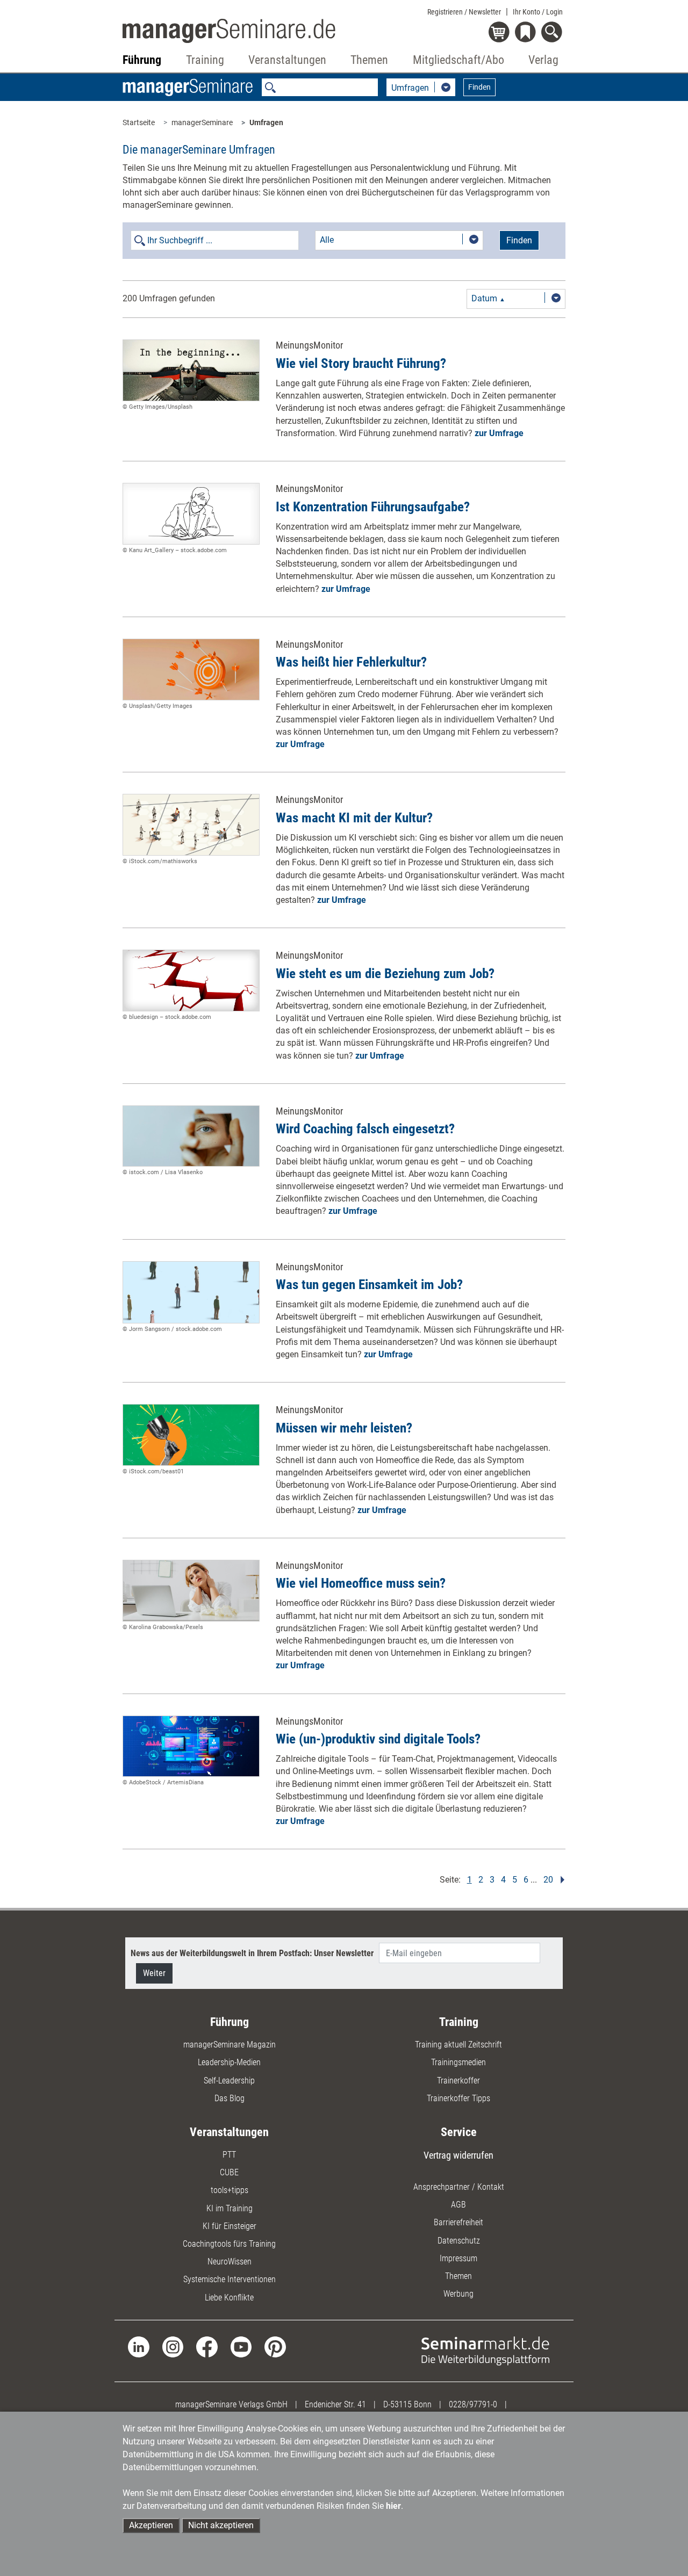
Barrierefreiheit (458, 2222)
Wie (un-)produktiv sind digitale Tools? (378, 1739)
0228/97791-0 (473, 2404)
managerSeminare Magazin (230, 2045)
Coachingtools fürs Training (229, 2244)
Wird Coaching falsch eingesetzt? (365, 1129)
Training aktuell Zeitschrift (458, 2045)
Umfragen (266, 122)
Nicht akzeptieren (221, 2525)
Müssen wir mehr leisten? (344, 1428)
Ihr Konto (538, 12)
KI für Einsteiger (230, 2226)
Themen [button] (369, 60)
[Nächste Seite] (560, 1879)
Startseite (139, 122)
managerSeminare (202, 122)
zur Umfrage (499, 433)
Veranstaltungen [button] (287, 60)
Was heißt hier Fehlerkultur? (351, 662)
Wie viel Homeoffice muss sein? (361, 1583)
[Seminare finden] (485, 2350)
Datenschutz (459, 2241)
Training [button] (205, 60)
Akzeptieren (151, 2525)
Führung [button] (142, 60)
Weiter (154, 1973)
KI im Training (230, 2208)
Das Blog (230, 2098)
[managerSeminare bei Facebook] (207, 2346)
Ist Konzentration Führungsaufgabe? (373, 507)
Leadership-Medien (229, 2062)
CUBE (229, 2172)
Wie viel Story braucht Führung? (361, 363)
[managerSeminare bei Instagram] (173, 2346)
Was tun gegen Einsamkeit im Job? (369, 1285)
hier (393, 2506)
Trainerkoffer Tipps (458, 2098)
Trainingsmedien (458, 2062)
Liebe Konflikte (229, 2298)
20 (548, 1879)
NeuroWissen (230, 2262)
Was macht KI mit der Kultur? (354, 818)
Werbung (458, 2294)
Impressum (458, 2258)
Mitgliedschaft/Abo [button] (458, 60)
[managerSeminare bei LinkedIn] (138, 2346)
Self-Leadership (229, 2081)
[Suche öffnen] (553, 33)
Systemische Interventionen (230, 2279)
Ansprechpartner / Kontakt (459, 2187)
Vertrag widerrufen (458, 2155)
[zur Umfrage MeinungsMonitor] (191, 370)
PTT (229, 2155)
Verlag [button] (543, 60)
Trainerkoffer (458, 2081)
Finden (479, 87)
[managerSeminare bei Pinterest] (275, 2346)
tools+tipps (230, 2190)
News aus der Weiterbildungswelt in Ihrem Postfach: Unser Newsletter (252, 1953)
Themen (458, 2276)
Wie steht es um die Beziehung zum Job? (385, 974)
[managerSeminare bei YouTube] (241, 2346)
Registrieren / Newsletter (464, 12)
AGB (458, 2205)
